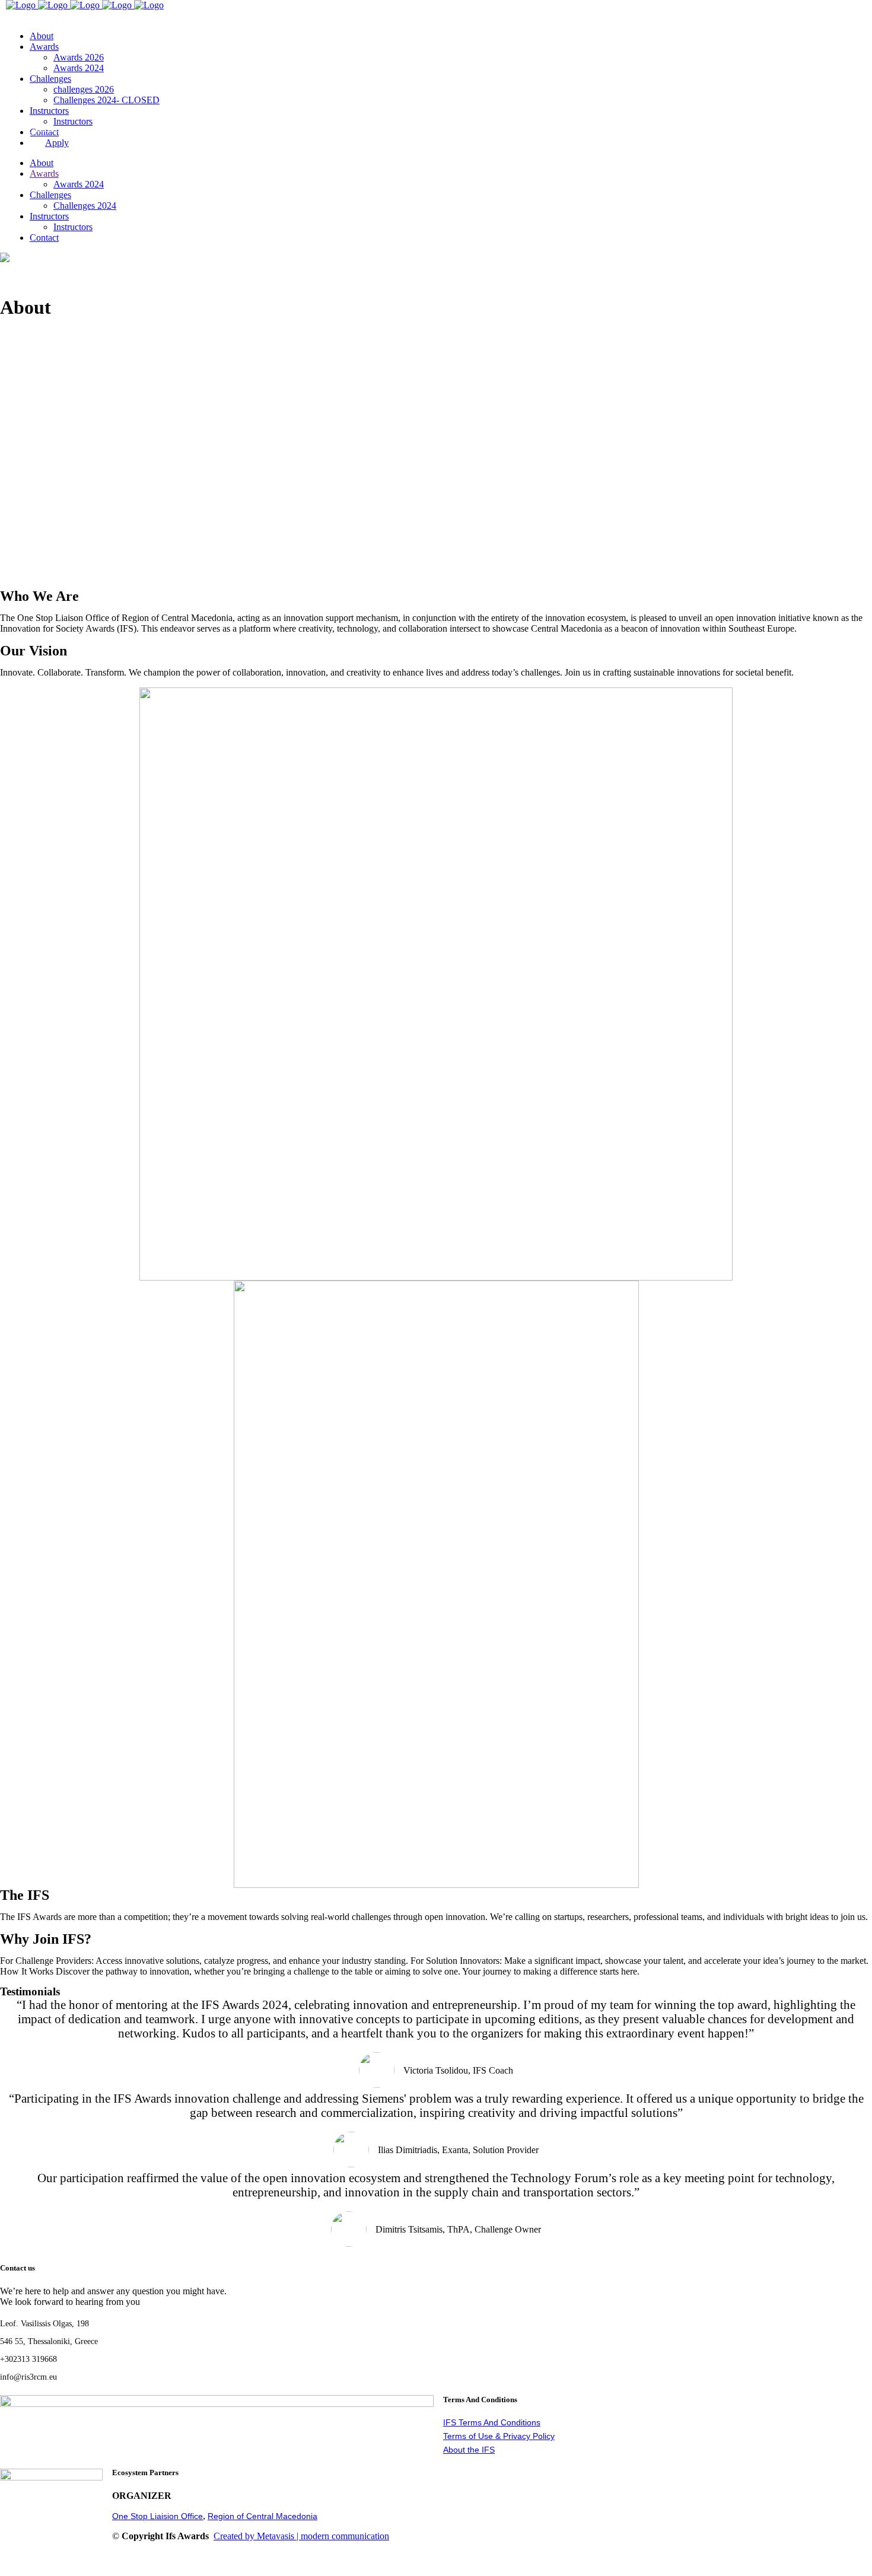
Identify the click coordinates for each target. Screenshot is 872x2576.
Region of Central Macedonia (262, 2516)
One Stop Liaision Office (157, 2516)
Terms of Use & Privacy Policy (499, 2436)
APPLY (21, 16)
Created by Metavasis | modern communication (301, 2536)
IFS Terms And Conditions (492, 2422)
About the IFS (469, 2450)
